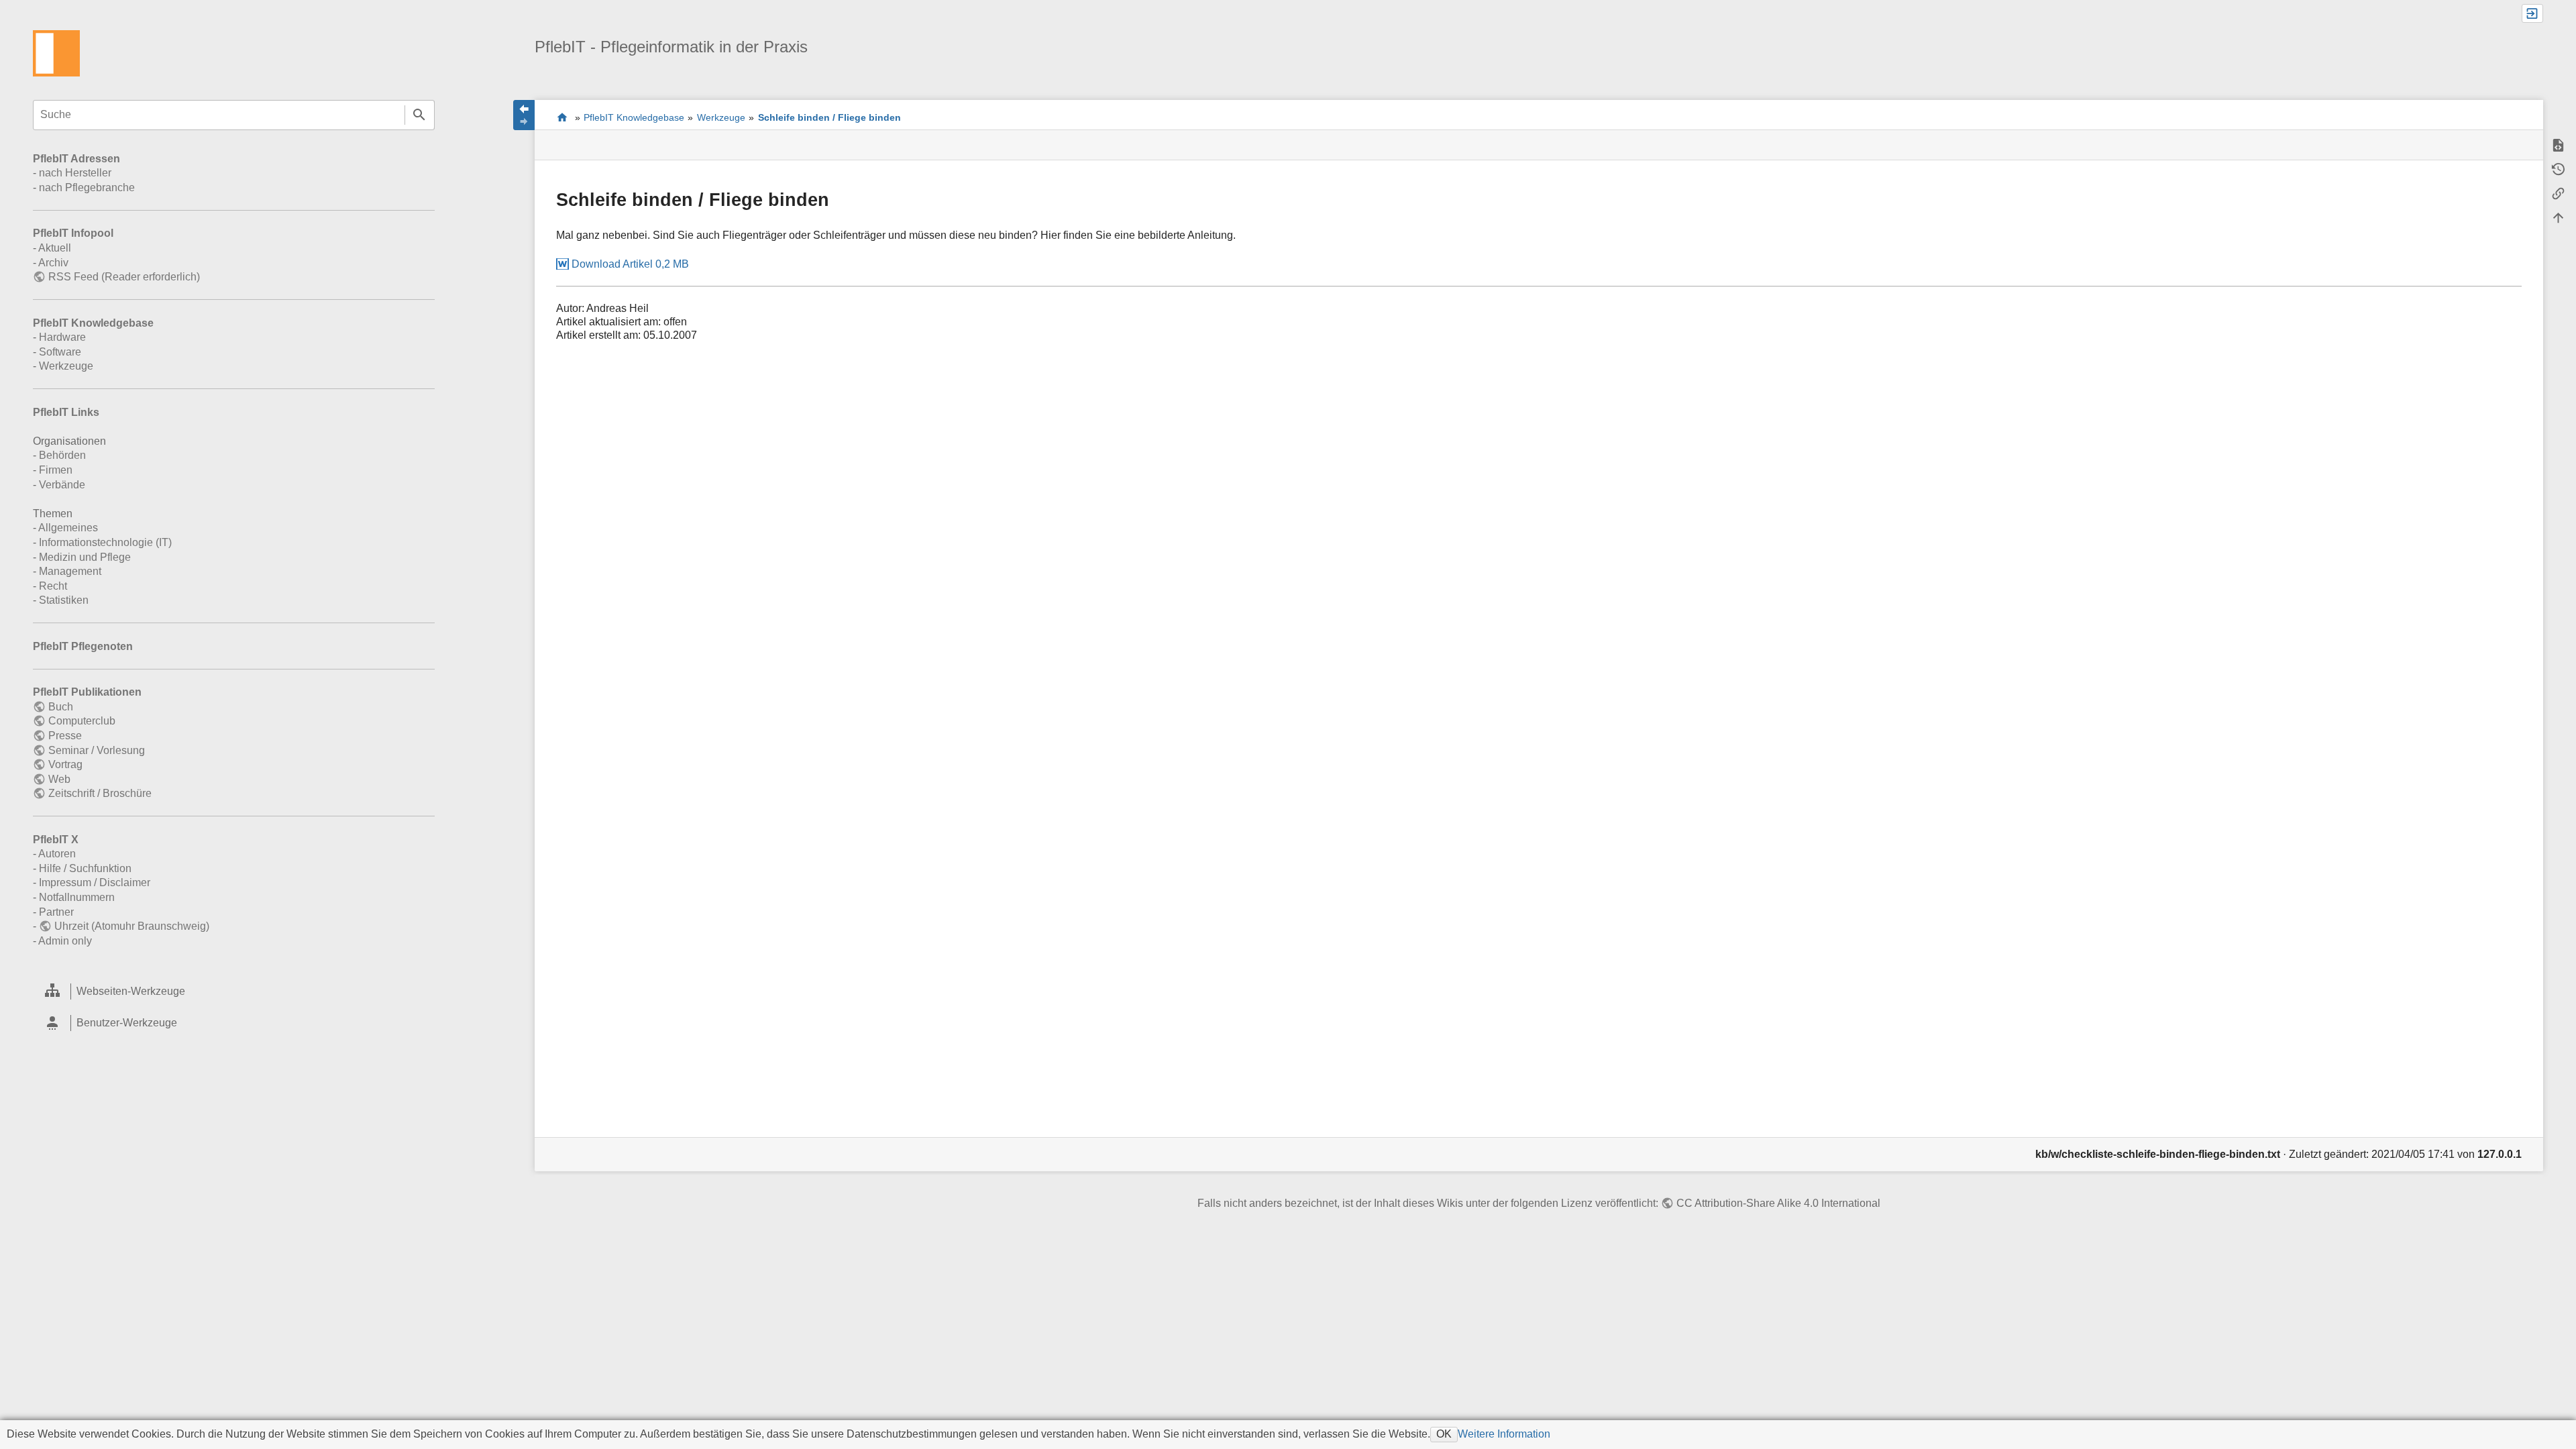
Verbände (62, 485)
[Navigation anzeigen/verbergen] (524, 115)
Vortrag (65, 764)
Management (70, 571)
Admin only (65, 941)
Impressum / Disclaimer (95, 882)
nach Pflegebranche (87, 187)
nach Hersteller (75, 173)
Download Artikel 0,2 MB (630, 264)
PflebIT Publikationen (87, 692)
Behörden (62, 455)
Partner (56, 912)
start (562, 117)
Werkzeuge (66, 366)
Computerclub (82, 721)
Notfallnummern (77, 897)
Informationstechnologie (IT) (105, 542)
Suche (420, 115)
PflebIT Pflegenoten (83, 646)
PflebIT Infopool (73, 233)
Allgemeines (68, 528)
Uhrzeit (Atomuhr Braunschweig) (131, 926)
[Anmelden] (2532, 13)
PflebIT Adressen (76, 159)
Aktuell (55, 248)
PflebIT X (56, 840)
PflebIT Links (66, 412)
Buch (60, 707)
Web (59, 779)
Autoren (57, 854)
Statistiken (64, 600)
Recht (53, 586)
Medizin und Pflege (85, 557)
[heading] (234, 992)
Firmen (56, 470)
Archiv (53, 263)
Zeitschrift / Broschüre (100, 793)
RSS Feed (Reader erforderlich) (124, 277)
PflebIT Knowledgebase (93, 323)
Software (60, 352)
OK (1444, 1434)
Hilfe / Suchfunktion (85, 868)
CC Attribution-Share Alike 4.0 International (1778, 1203)
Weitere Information (1504, 1434)
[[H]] (56, 53)
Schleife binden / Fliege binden (829, 117)
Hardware (62, 337)
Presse (65, 736)
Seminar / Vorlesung (96, 750)
